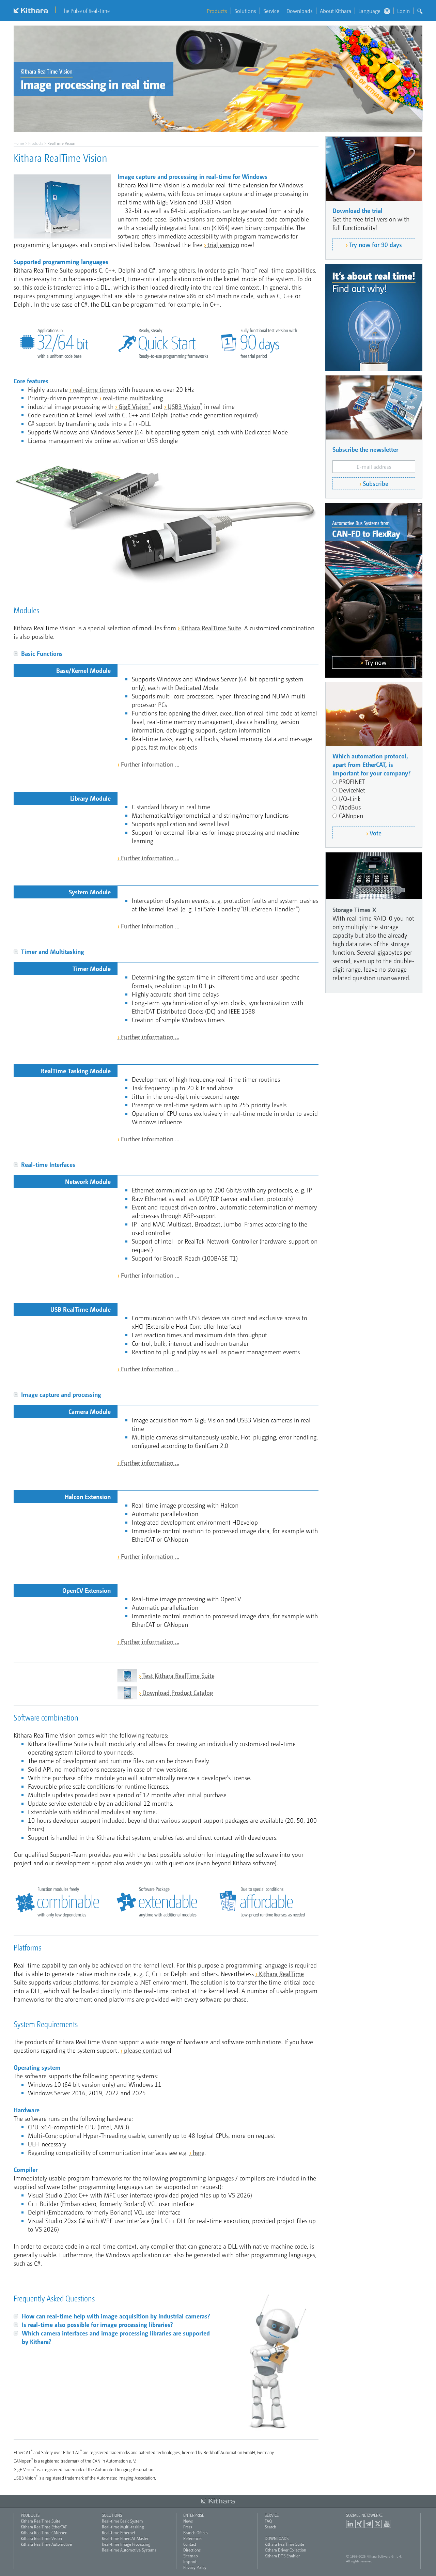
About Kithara (336, 11)
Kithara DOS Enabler (282, 2556)
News (188, 2521)
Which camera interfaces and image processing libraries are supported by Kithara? (116, 2337)
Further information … (150, 764)
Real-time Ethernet (119, 2532)
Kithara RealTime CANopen (44, 2532)
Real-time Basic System (122, 2521)
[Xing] (359, 2524)
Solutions (245, 11)
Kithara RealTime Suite (211, 628)
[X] (378, 2524)
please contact (143, 2050)
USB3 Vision (185, 406)
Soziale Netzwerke (364, 2515)
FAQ (268, 2521)
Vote (376, 833)
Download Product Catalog (178, 1692)
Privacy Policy (195, 2567)
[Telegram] (369, 2524)
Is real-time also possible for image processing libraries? (97, 2324)
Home (19, 143)
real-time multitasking (133, 398)
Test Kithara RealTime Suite (178, 1675)
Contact (190, 2544)
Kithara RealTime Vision (41, 2538)
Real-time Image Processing (126, 2544)
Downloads (300, 11)
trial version (223, 244)
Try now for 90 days (376, 244)
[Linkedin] (350, 2524)
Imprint (190, 2561)
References (193, 2538)
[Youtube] (387, 2524)
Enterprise (194, 2515)
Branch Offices (196, 2532)
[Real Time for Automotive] (374, 590)
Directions (192, 2550)
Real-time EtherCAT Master (125, 2538)
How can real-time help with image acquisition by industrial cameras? (116, 2316)
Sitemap (191, 2556)
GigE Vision (135, 406)
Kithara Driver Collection (285, 2550)
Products (217, 11)
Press (188, 2527)
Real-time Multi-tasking (123, 2527)
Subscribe (376, 483)
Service (271, 11)
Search (270, 2527)
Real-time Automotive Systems (129, 2550)
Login (403, 11)
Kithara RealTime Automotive (46, 2544)
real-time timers (95, 389)
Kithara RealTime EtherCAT (44, 2527)
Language (369, 11)
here (199, 2152)
